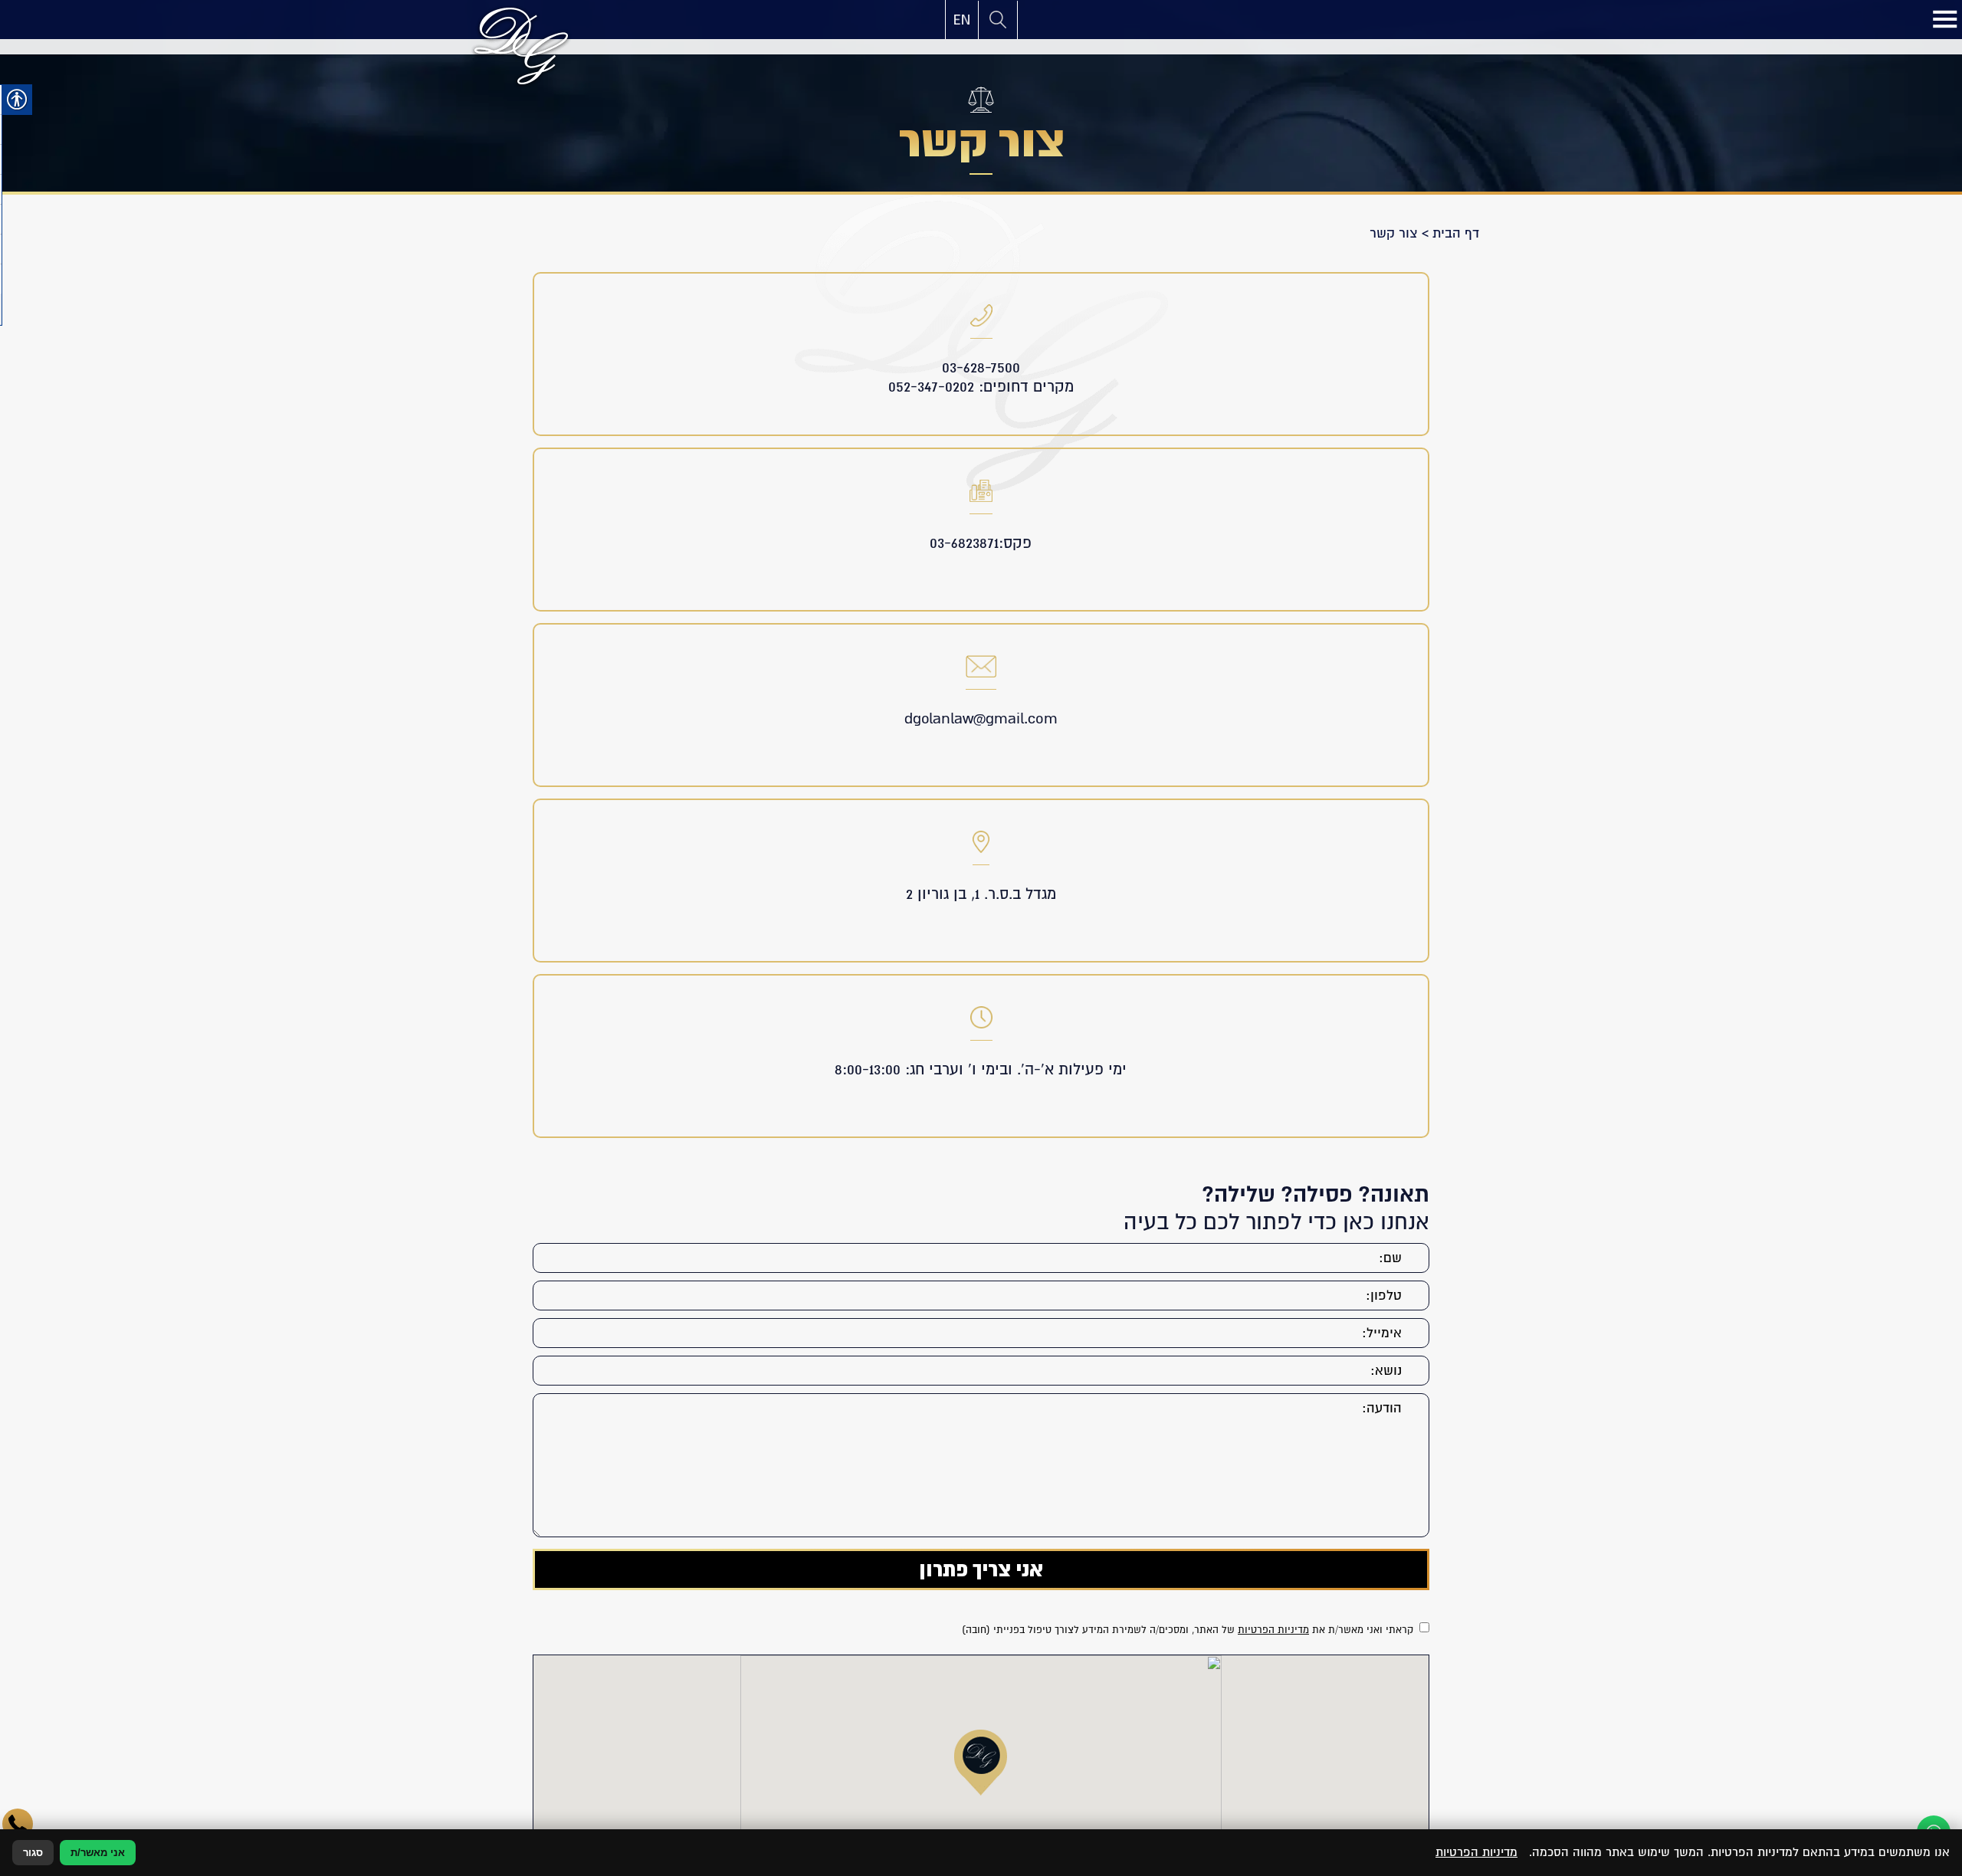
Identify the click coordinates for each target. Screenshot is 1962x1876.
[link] (962, 20)
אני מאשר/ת (98, 1853)
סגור (33, 1853)
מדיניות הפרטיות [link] (1273, 1630)
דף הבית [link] (1456, 233)
